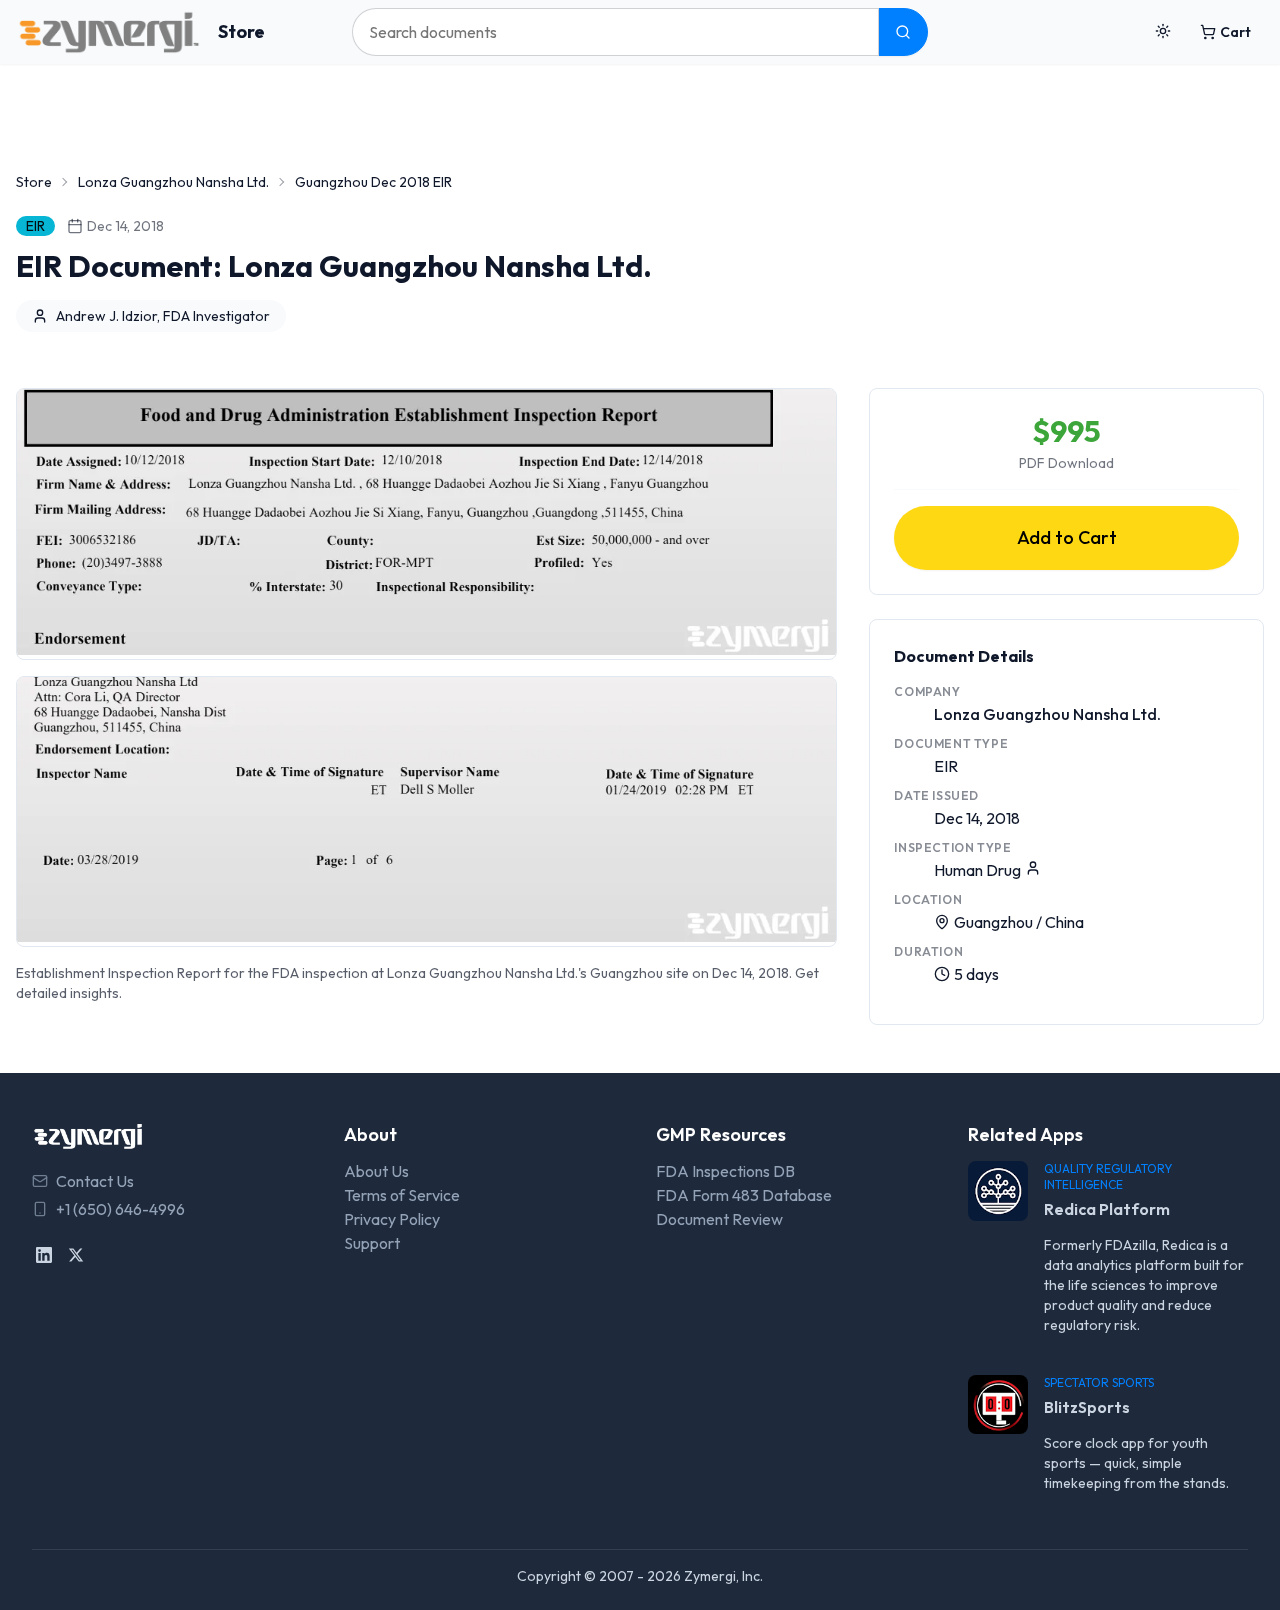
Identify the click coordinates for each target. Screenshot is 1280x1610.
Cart (1235, 32)
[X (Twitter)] (76, 1255)
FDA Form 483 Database (744, 1195)
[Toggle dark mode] (1163, 32)
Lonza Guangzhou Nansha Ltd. (173, 182)
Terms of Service (402, 1195)
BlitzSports (1087, 1407)
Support (372, 1243)
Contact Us (95, 1181)
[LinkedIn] (44, 1255)
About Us (376, 1171)
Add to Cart (1067, 537)
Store (241, 31)
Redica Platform (1107, 1209)
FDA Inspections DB (725, 1171)
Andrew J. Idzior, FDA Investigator (163, 316)
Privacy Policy (392, 1219)
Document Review (719, 1219)
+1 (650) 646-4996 (120, 1209)
